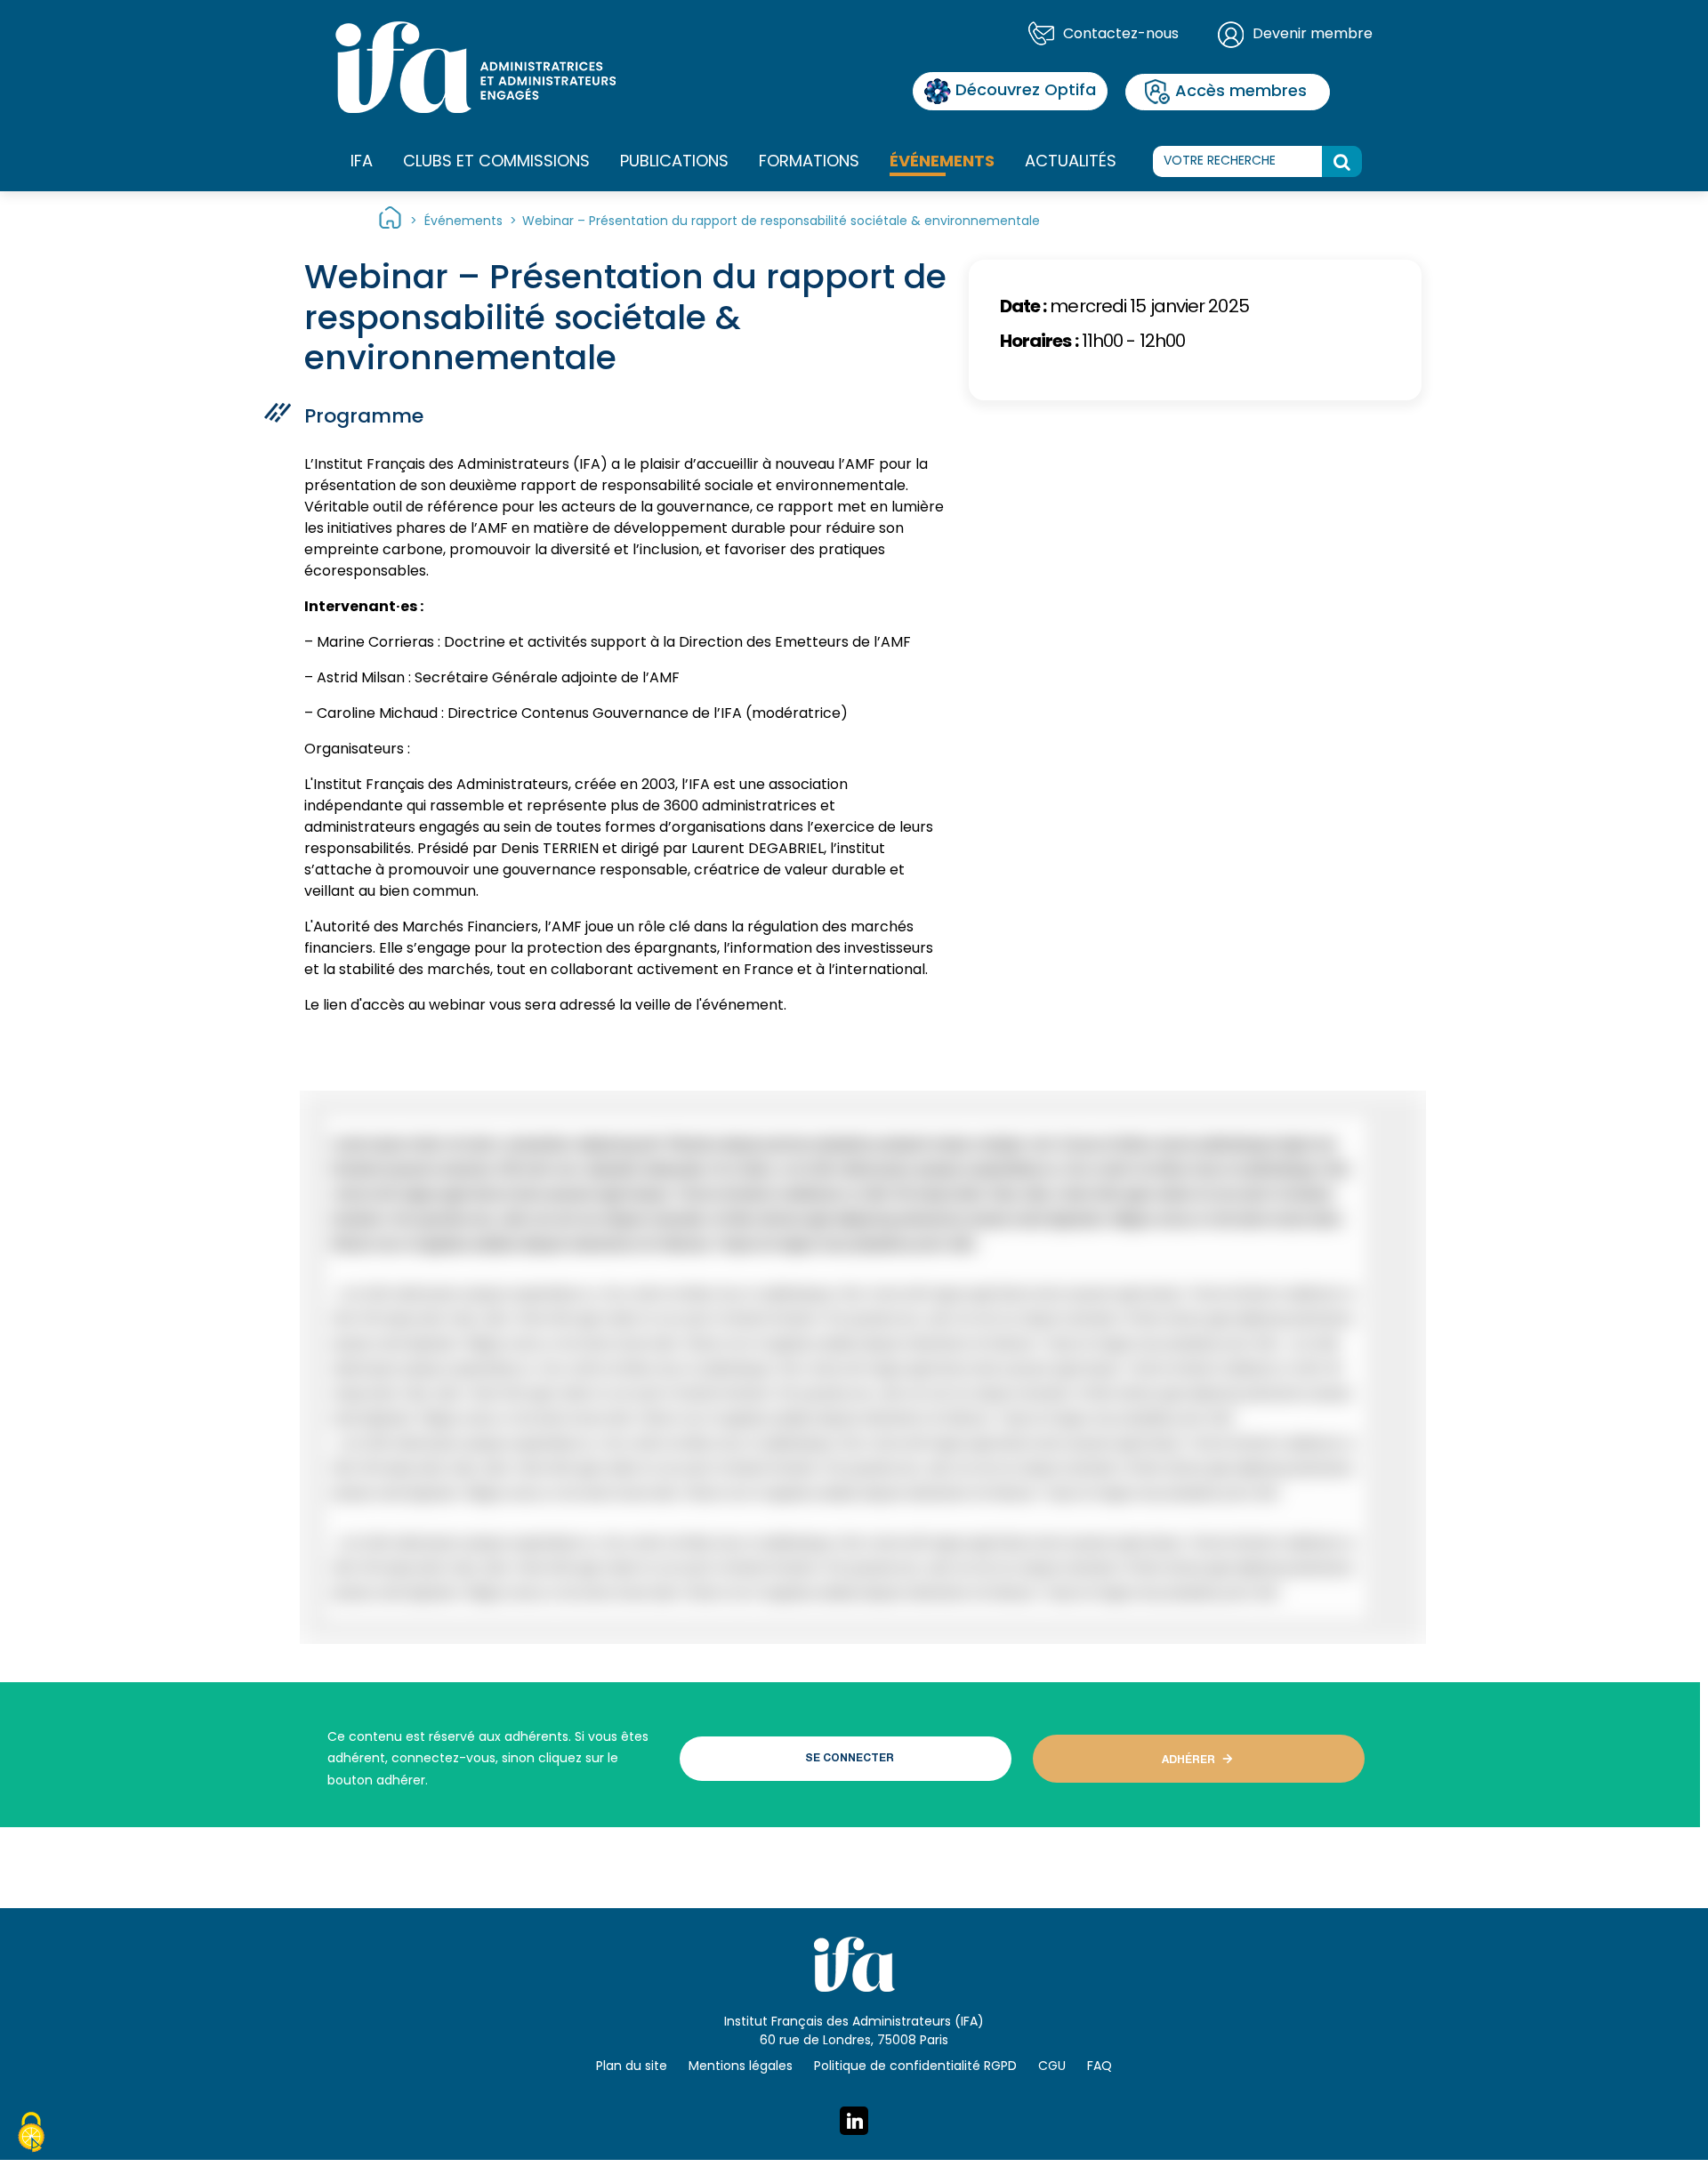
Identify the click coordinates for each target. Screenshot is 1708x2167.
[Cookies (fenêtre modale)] (31, 2135)
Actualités (1071, 162)
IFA (362, 162)
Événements (942, 162)
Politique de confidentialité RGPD (915, 2067)
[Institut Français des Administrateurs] (475, 68)
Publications (674, 162)
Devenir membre (1313, 35)
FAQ (1100, 2067)
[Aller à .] (390, 222)
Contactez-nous (1121, 35)
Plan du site (632, 2067)
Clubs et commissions (496, 162)
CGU (1052, 2067)
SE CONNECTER (850, 1759)
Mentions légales (741, 2067)
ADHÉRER (1188, 1760)
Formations (809, 162)
